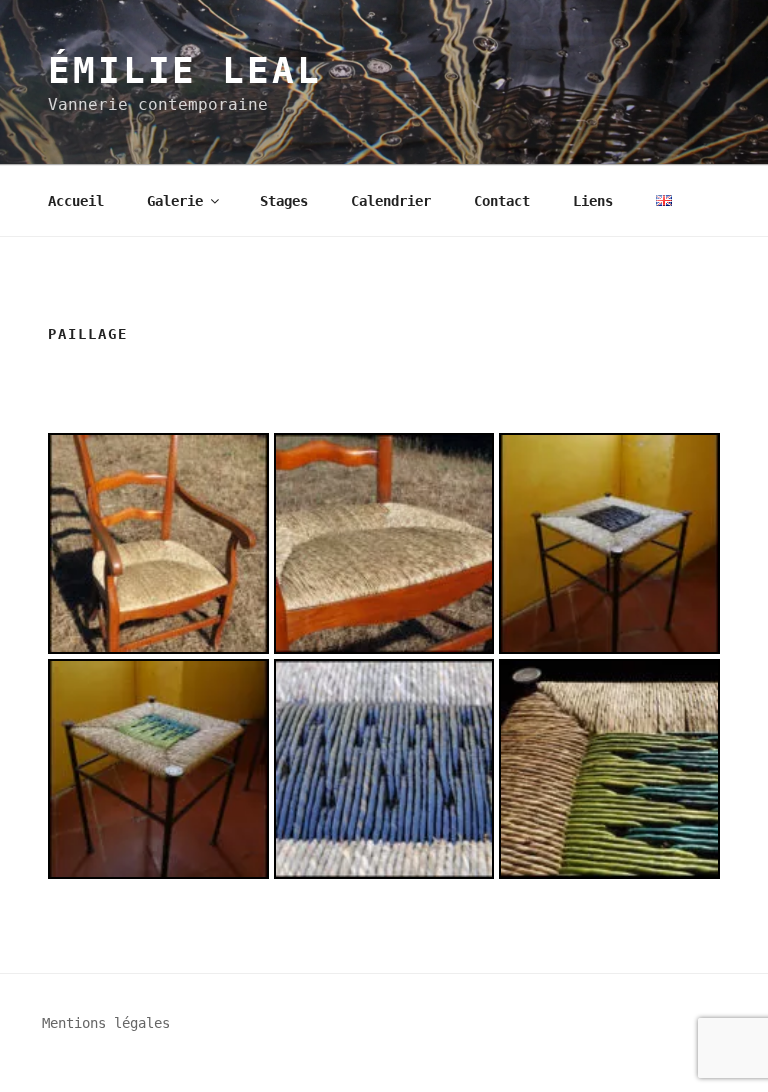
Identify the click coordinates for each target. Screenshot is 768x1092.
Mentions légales (106, 1023)
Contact (502, 201)
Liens (593, 201)
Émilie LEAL (185, 70)
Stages (284, 201)
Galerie (175, 201)
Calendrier (391, 201)
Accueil (76, 201)
